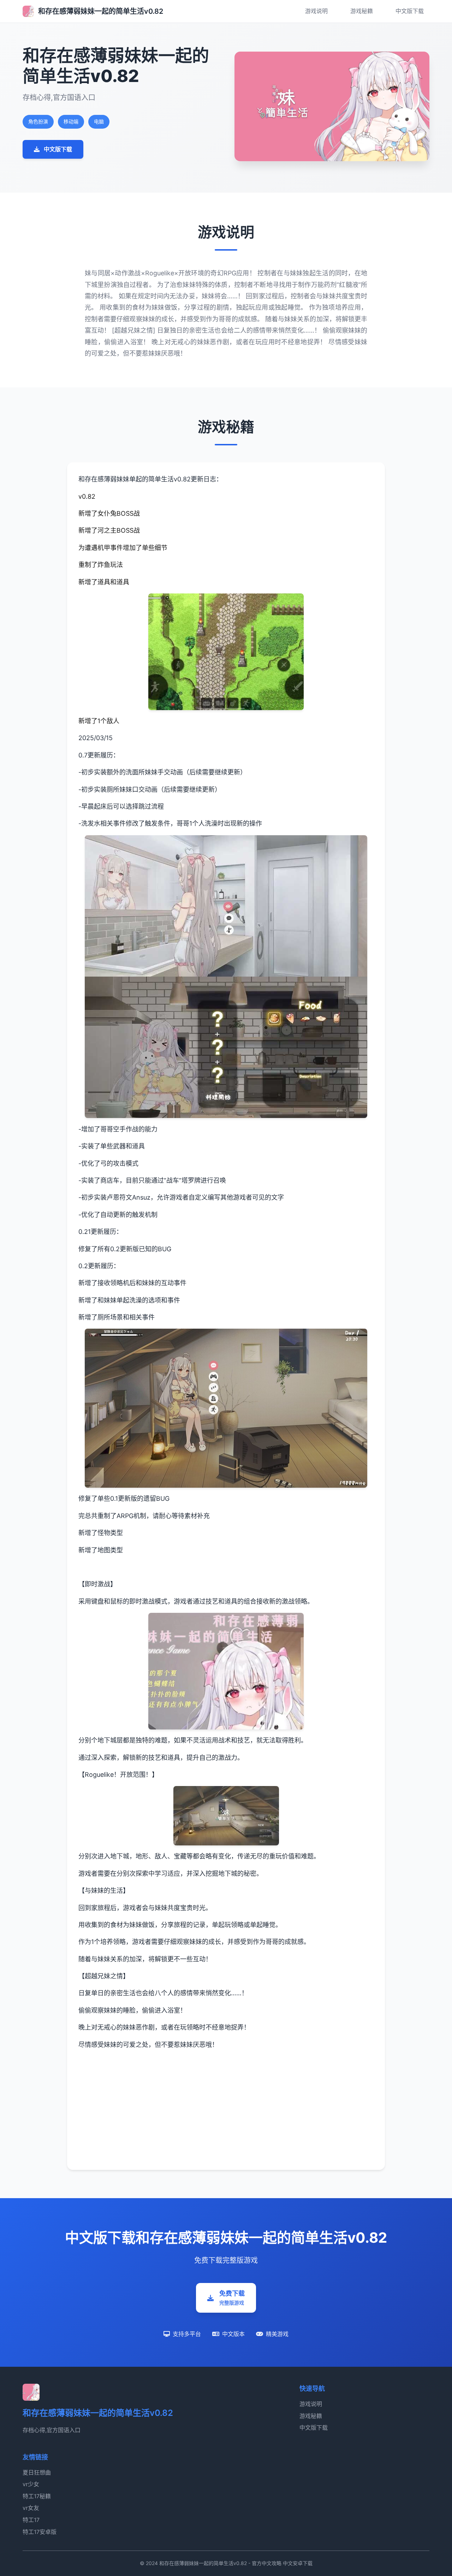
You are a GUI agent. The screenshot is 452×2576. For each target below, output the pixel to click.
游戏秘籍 (362, 11)
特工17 (31, 2520)
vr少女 (31, 2484)
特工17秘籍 (37, 2496)
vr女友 (31, 2508)
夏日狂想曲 (37, 2472)
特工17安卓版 (40, 2532)
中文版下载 (410, 11)
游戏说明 (316, 11)
